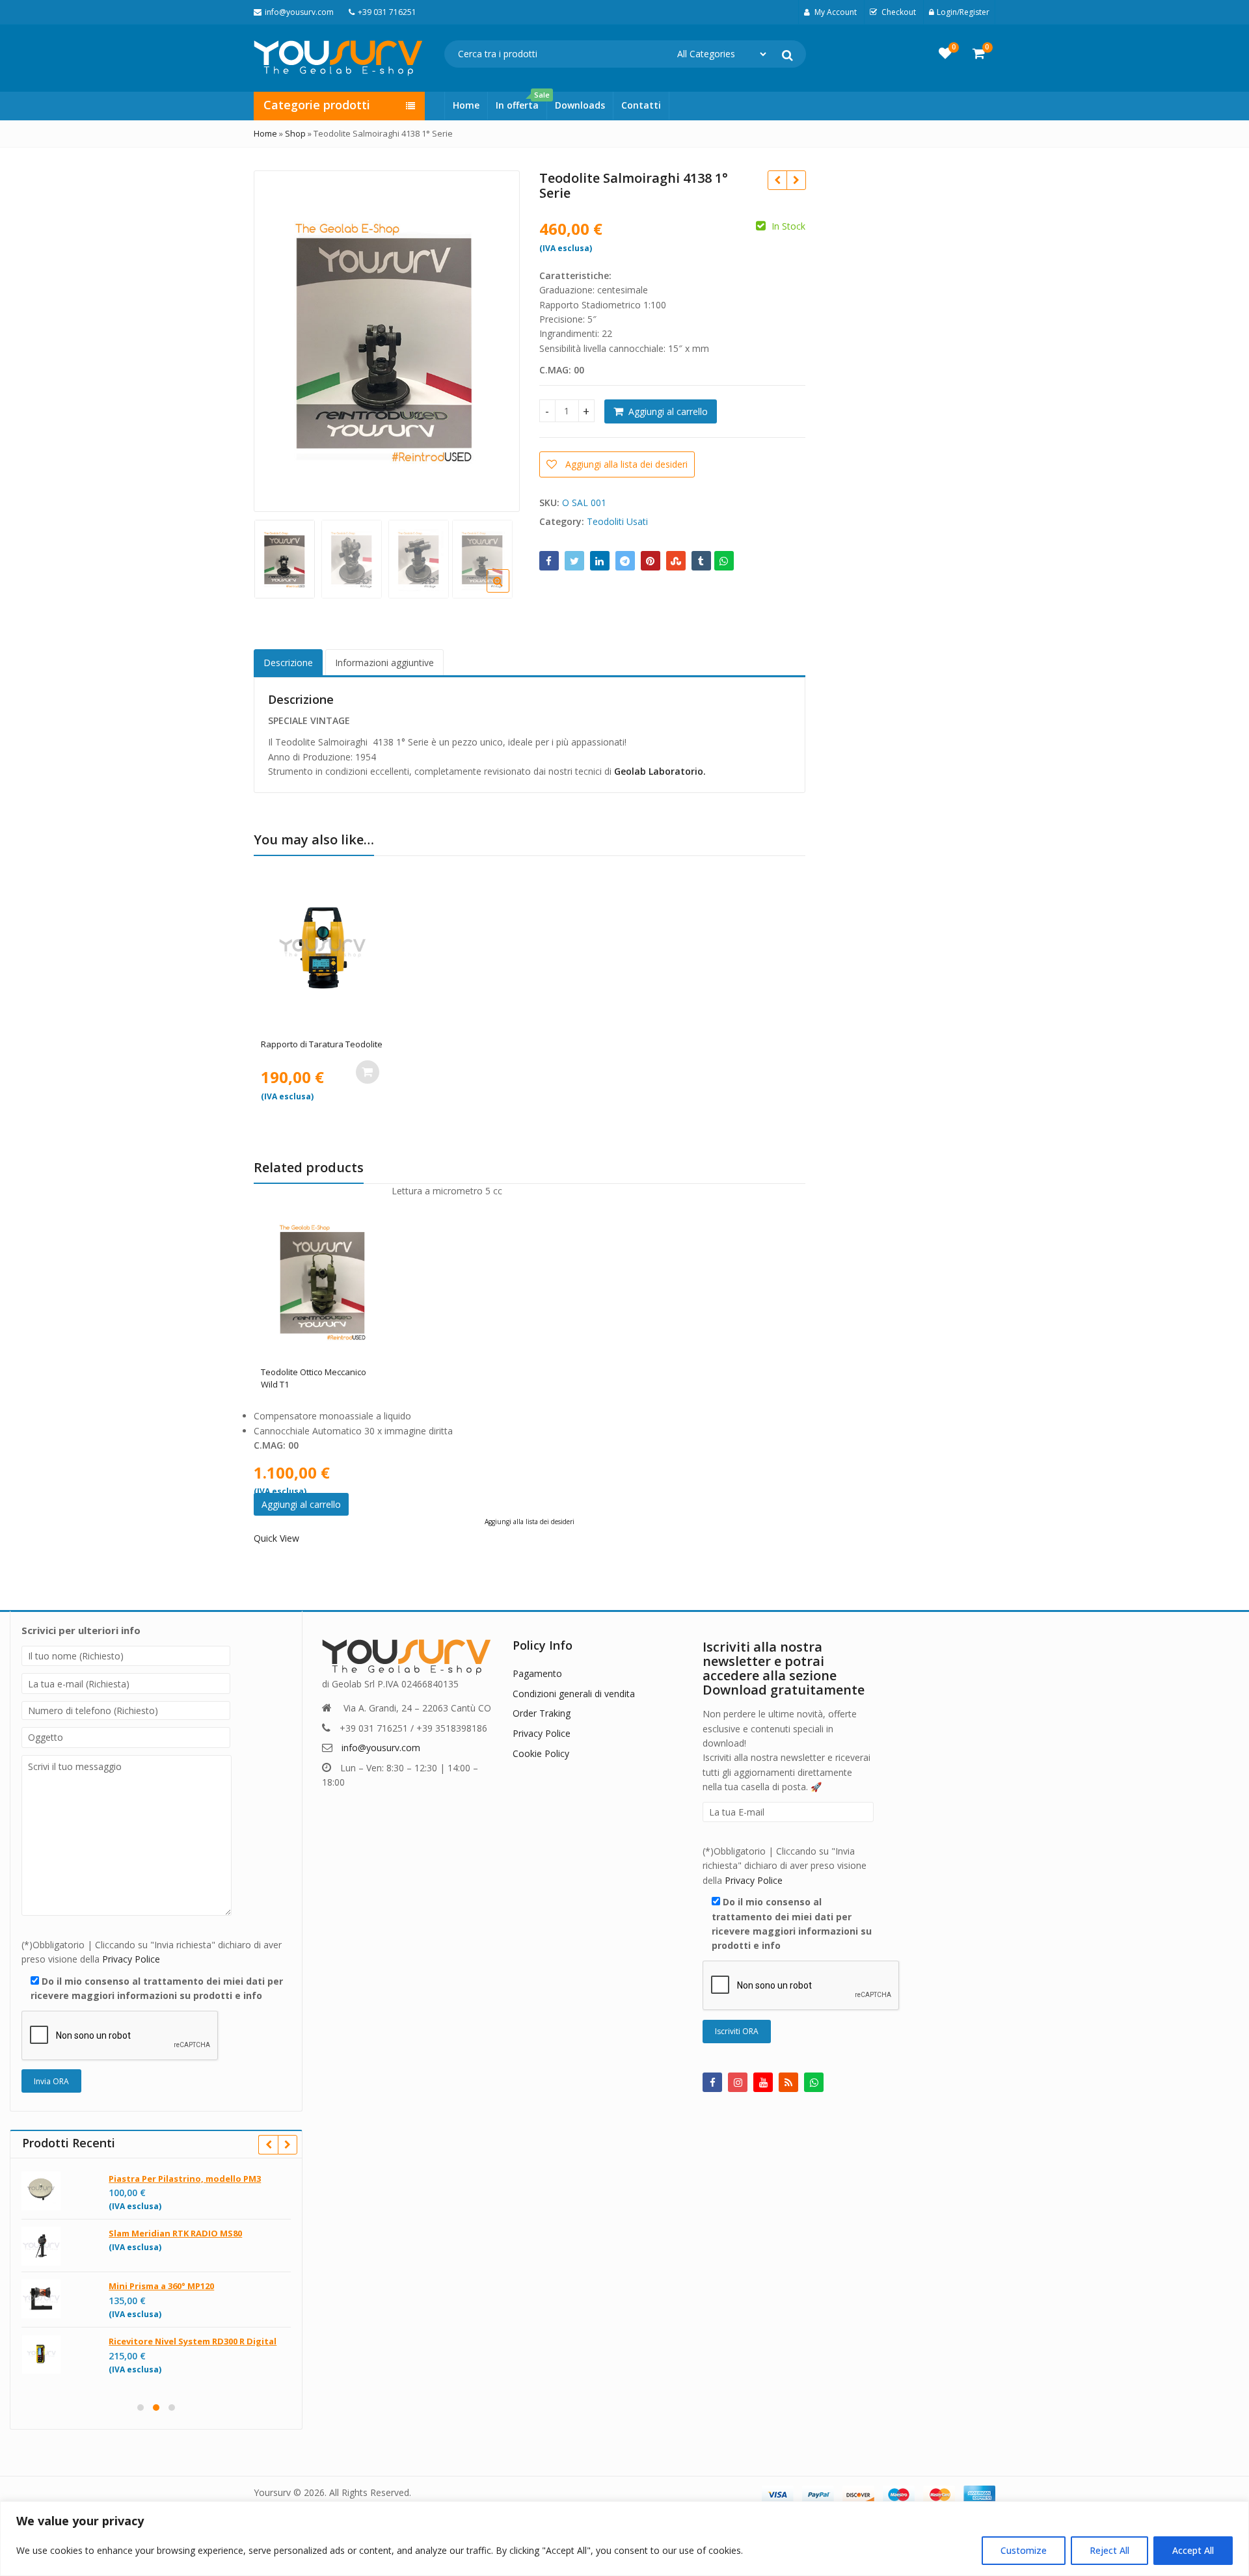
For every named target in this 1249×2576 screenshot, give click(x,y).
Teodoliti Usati (617, 521)
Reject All (1109, 2550)
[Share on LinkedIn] (600, 561)
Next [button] (496, 338)
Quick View (329, 1044)
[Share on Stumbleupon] (676, 561)
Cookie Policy (541, 1753)
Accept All (1193, 2550)
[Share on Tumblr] (701, 561)
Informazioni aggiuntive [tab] (384, 663)
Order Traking (542, 1713)
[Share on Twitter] (574, 561)
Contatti (641, 105)
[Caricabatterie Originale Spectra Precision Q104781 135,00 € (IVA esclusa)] (796, 180)
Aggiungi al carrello (668, 411)
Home (466, 105)
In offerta (521, 101)
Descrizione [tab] (288, 663)
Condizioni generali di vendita (574, 1694)
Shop (295, 133)
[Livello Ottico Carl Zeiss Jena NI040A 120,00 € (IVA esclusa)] (777, 180)
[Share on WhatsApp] (724, 561)
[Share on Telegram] (625, 561)
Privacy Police (131, 1959)
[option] (385, 340)
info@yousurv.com (381, 1748)
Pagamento (537, 1673)
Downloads (580, 105)
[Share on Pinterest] (651, 561)
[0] (945, 53)
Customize (1024, 2550)
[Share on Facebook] (549, 561)
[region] (624, 2539)
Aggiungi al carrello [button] (368, 1072)
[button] (508, 591)
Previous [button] (277, 338)
